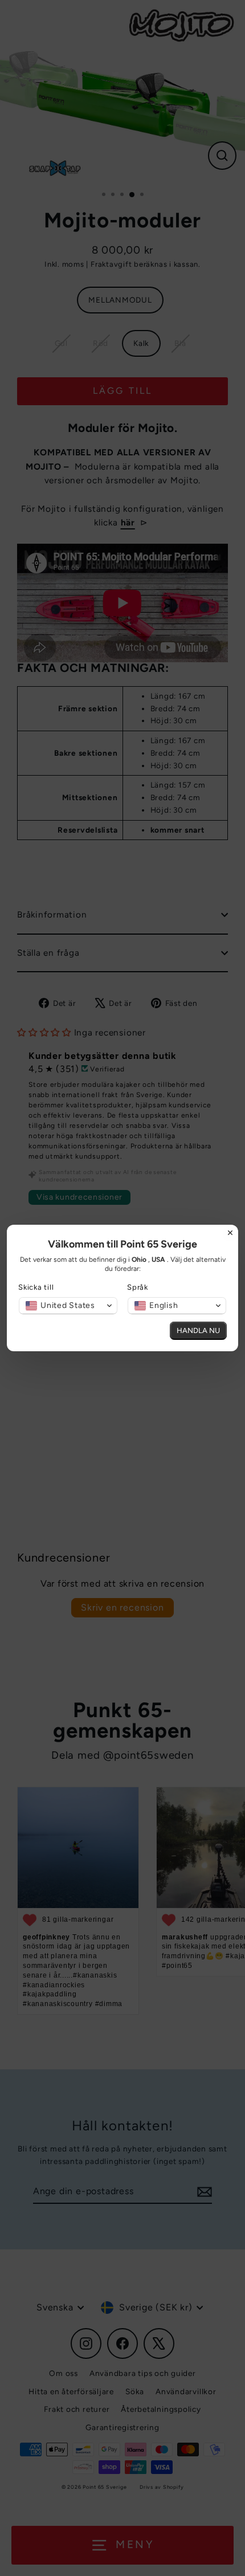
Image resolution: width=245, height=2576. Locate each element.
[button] (68, 1306)
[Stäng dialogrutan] (230, 1233)
